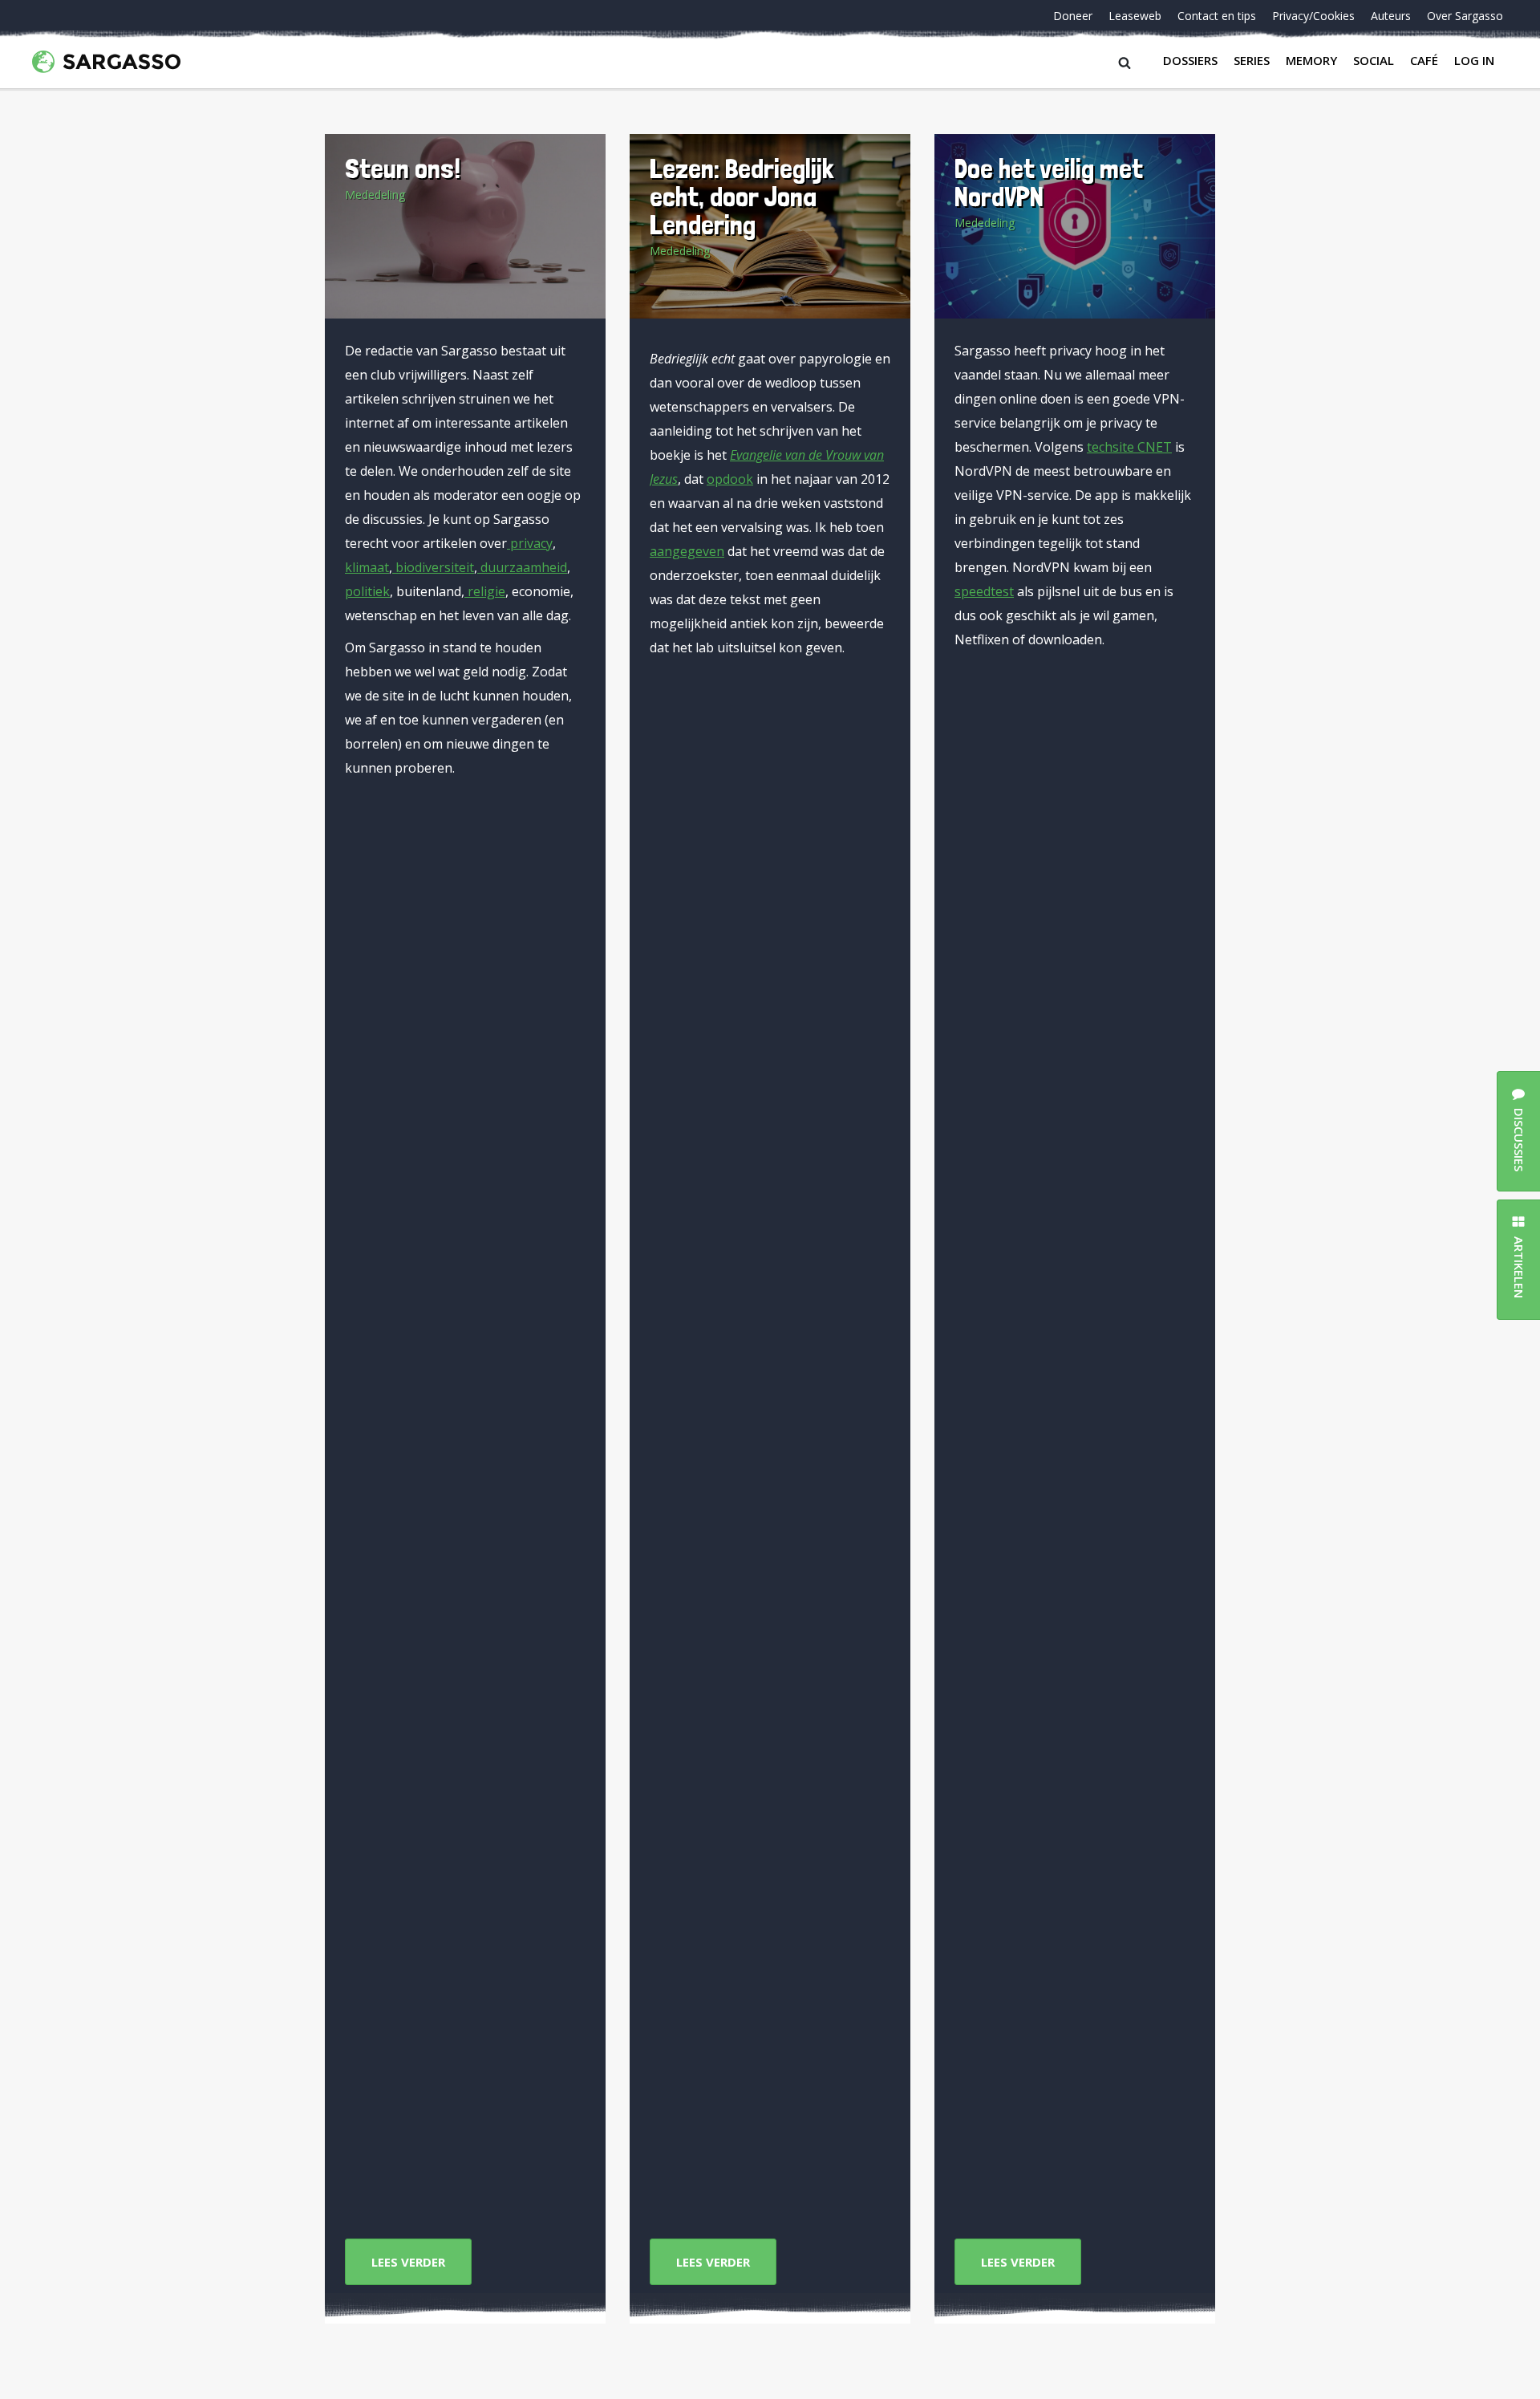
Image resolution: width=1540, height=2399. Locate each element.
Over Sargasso (1465, 16)
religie (485, 591)
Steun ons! (403, 168)
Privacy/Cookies (1313, 16)
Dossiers (1190, 60)
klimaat (367, 567)
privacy (530, 543)
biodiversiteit (433, 567)
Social (1374, 60)
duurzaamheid (522, 567)
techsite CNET (1129, 447)
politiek (367, 591)
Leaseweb (1135, 16)
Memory (1311, 60)
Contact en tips (1217, 16)
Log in (1474, 60)
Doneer (1073, 16)
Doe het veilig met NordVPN (1049, 182)
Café (1424, 60)
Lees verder (408, 2262)
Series (1252, 60)
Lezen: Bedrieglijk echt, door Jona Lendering (742, 196)
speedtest (984, 591)
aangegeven (687, 551)
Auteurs (1391, 16)
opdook (730, 479)
